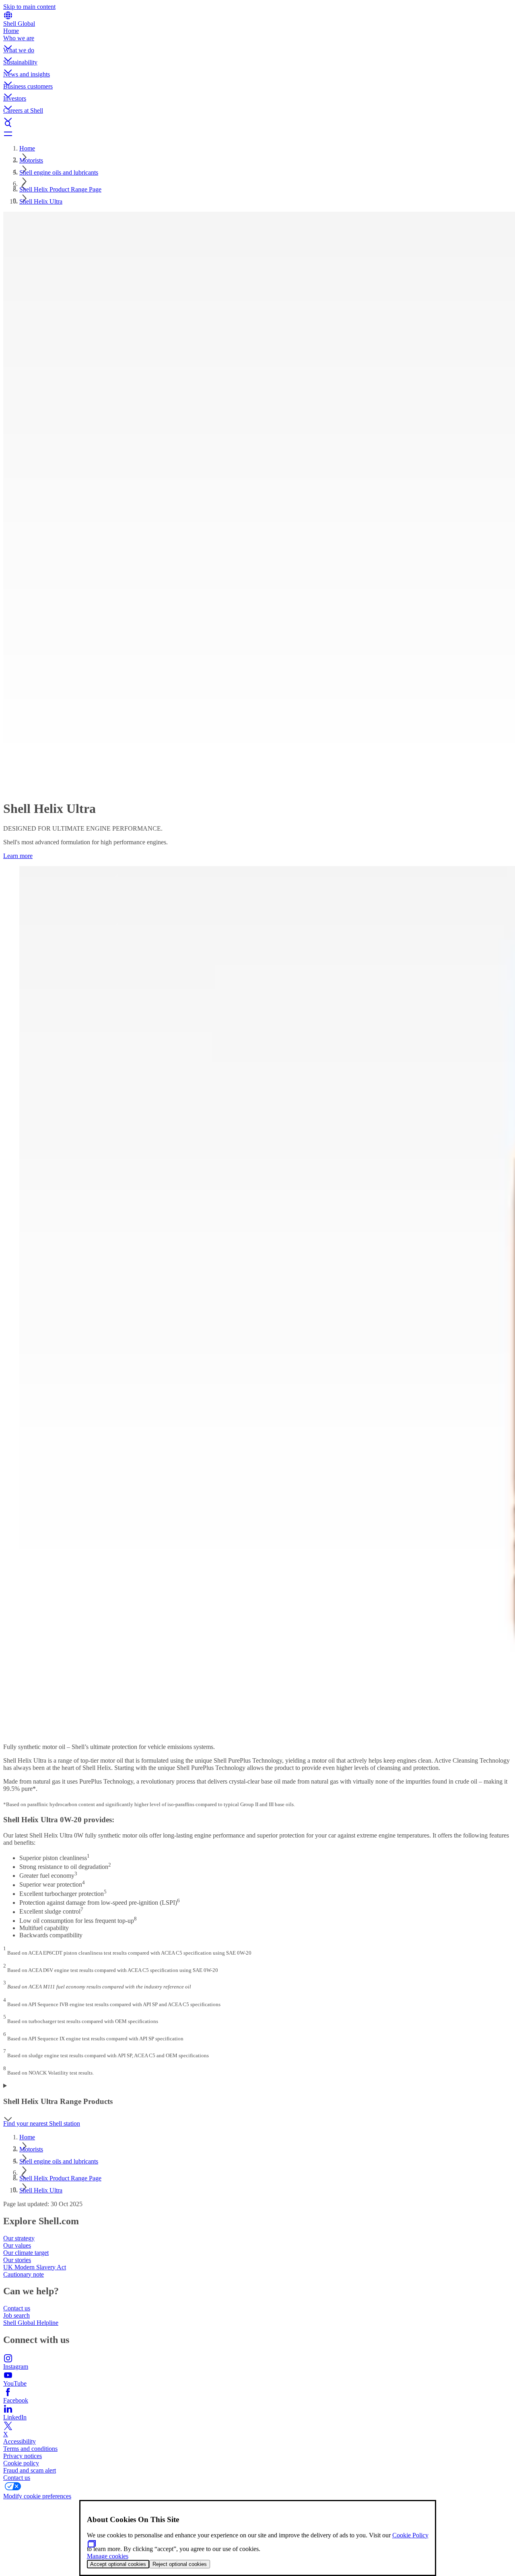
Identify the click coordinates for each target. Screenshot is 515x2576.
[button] (257, 41)
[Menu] (257, 134)
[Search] (257, 124)
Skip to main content (29, 7)
